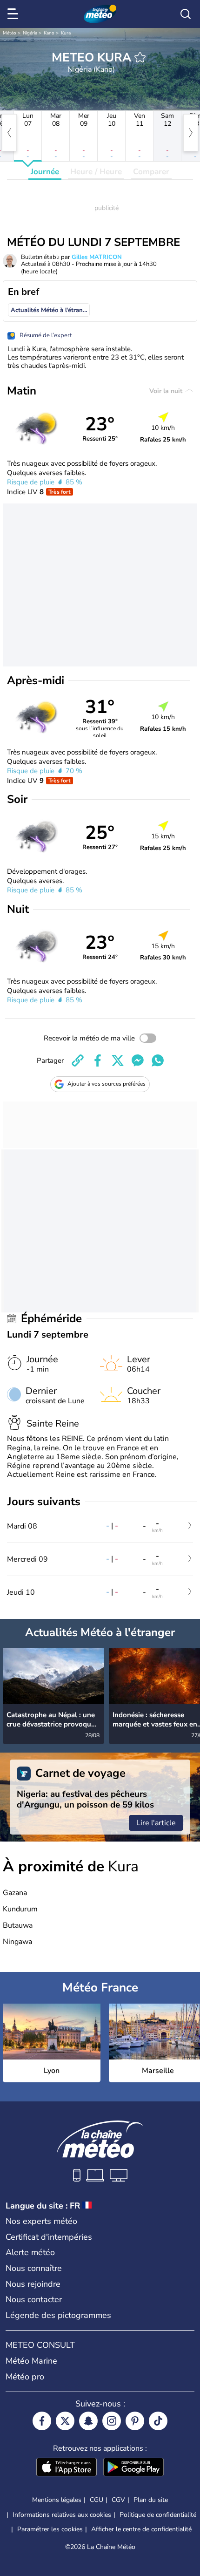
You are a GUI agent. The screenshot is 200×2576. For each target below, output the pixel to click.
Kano (49, 33)
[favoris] (140, 57)
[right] (191, 133)
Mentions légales (57, 2500)
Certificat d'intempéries (49, 2237)
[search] (186, 14)
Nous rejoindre (33, 2284)
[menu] (14, 14)
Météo (10, 33)
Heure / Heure (96, 172)
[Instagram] (112, 2421)
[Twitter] (65, 2421)
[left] (9, 133)
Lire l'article (156, 1823)
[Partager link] (78, 1060)
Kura (66, 33)
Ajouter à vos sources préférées (107, 1084)
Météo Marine (31, 2361)
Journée (45, 172)
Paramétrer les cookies (50, 2529)
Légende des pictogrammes (58, 2315)
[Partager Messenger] (138, 1060)
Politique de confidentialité (158, 2515)
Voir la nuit (167, 391)
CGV (118, 2500)
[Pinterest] (135, 2421)
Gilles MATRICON (97, 257)
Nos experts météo (41, 2221)
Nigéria (30, 33)
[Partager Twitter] (118, 1060)
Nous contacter (34, 2299)
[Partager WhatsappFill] (158, 1060)
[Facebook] (42, 2421)
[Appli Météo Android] (133, 2468)
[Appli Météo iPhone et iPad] (67, 2468)
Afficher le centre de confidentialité (141, 2529)
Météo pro (25, 2377)
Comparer (151, 172)
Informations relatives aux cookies (62, 2515)
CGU (97, 2500)
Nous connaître (34, 2268)
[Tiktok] (158, 2421)
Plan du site (151, 2500)
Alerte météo (30, 2252)
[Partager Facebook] (98, 1060)
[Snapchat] (88, 2421)
